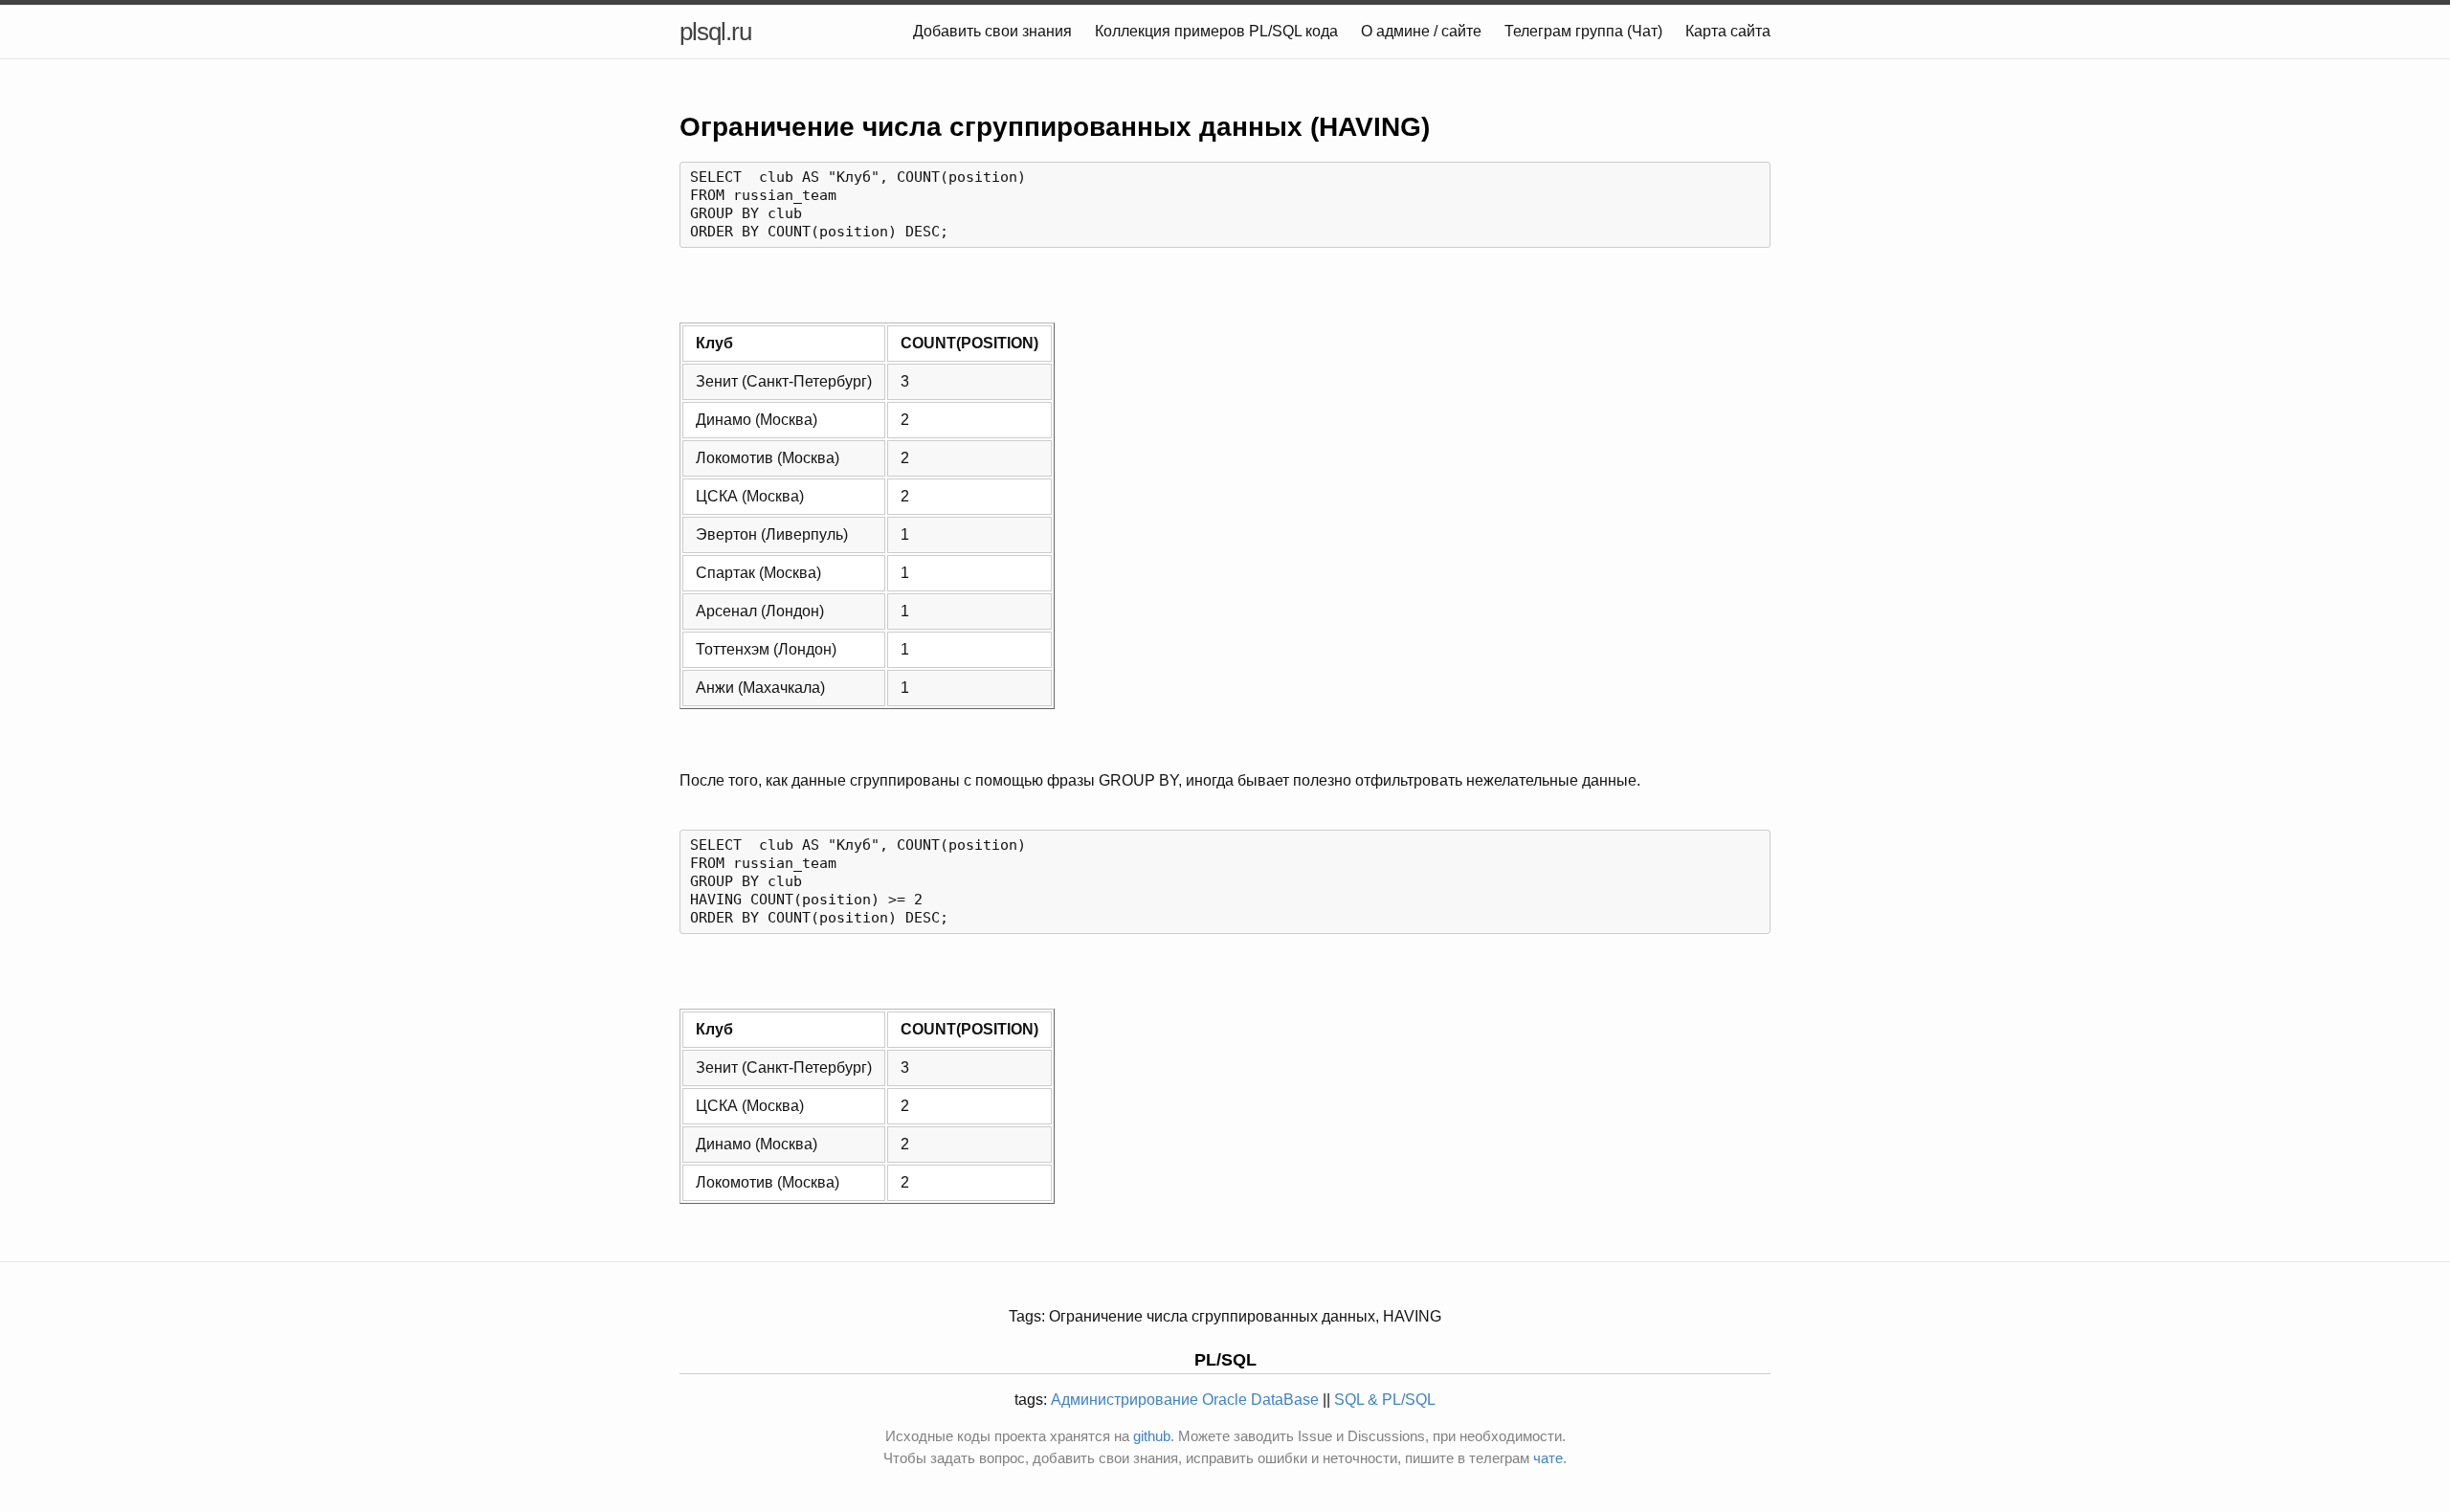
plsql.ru (715, 32)
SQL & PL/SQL (1385, 1400)
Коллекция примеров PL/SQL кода (1216, 31)
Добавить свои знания (992, 31)
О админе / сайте (1421, 31)
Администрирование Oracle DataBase (1185, 1400)
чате (1548, 1458)
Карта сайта (1728, 31)
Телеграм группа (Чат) (1583, 31)
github (1152, 1436)
